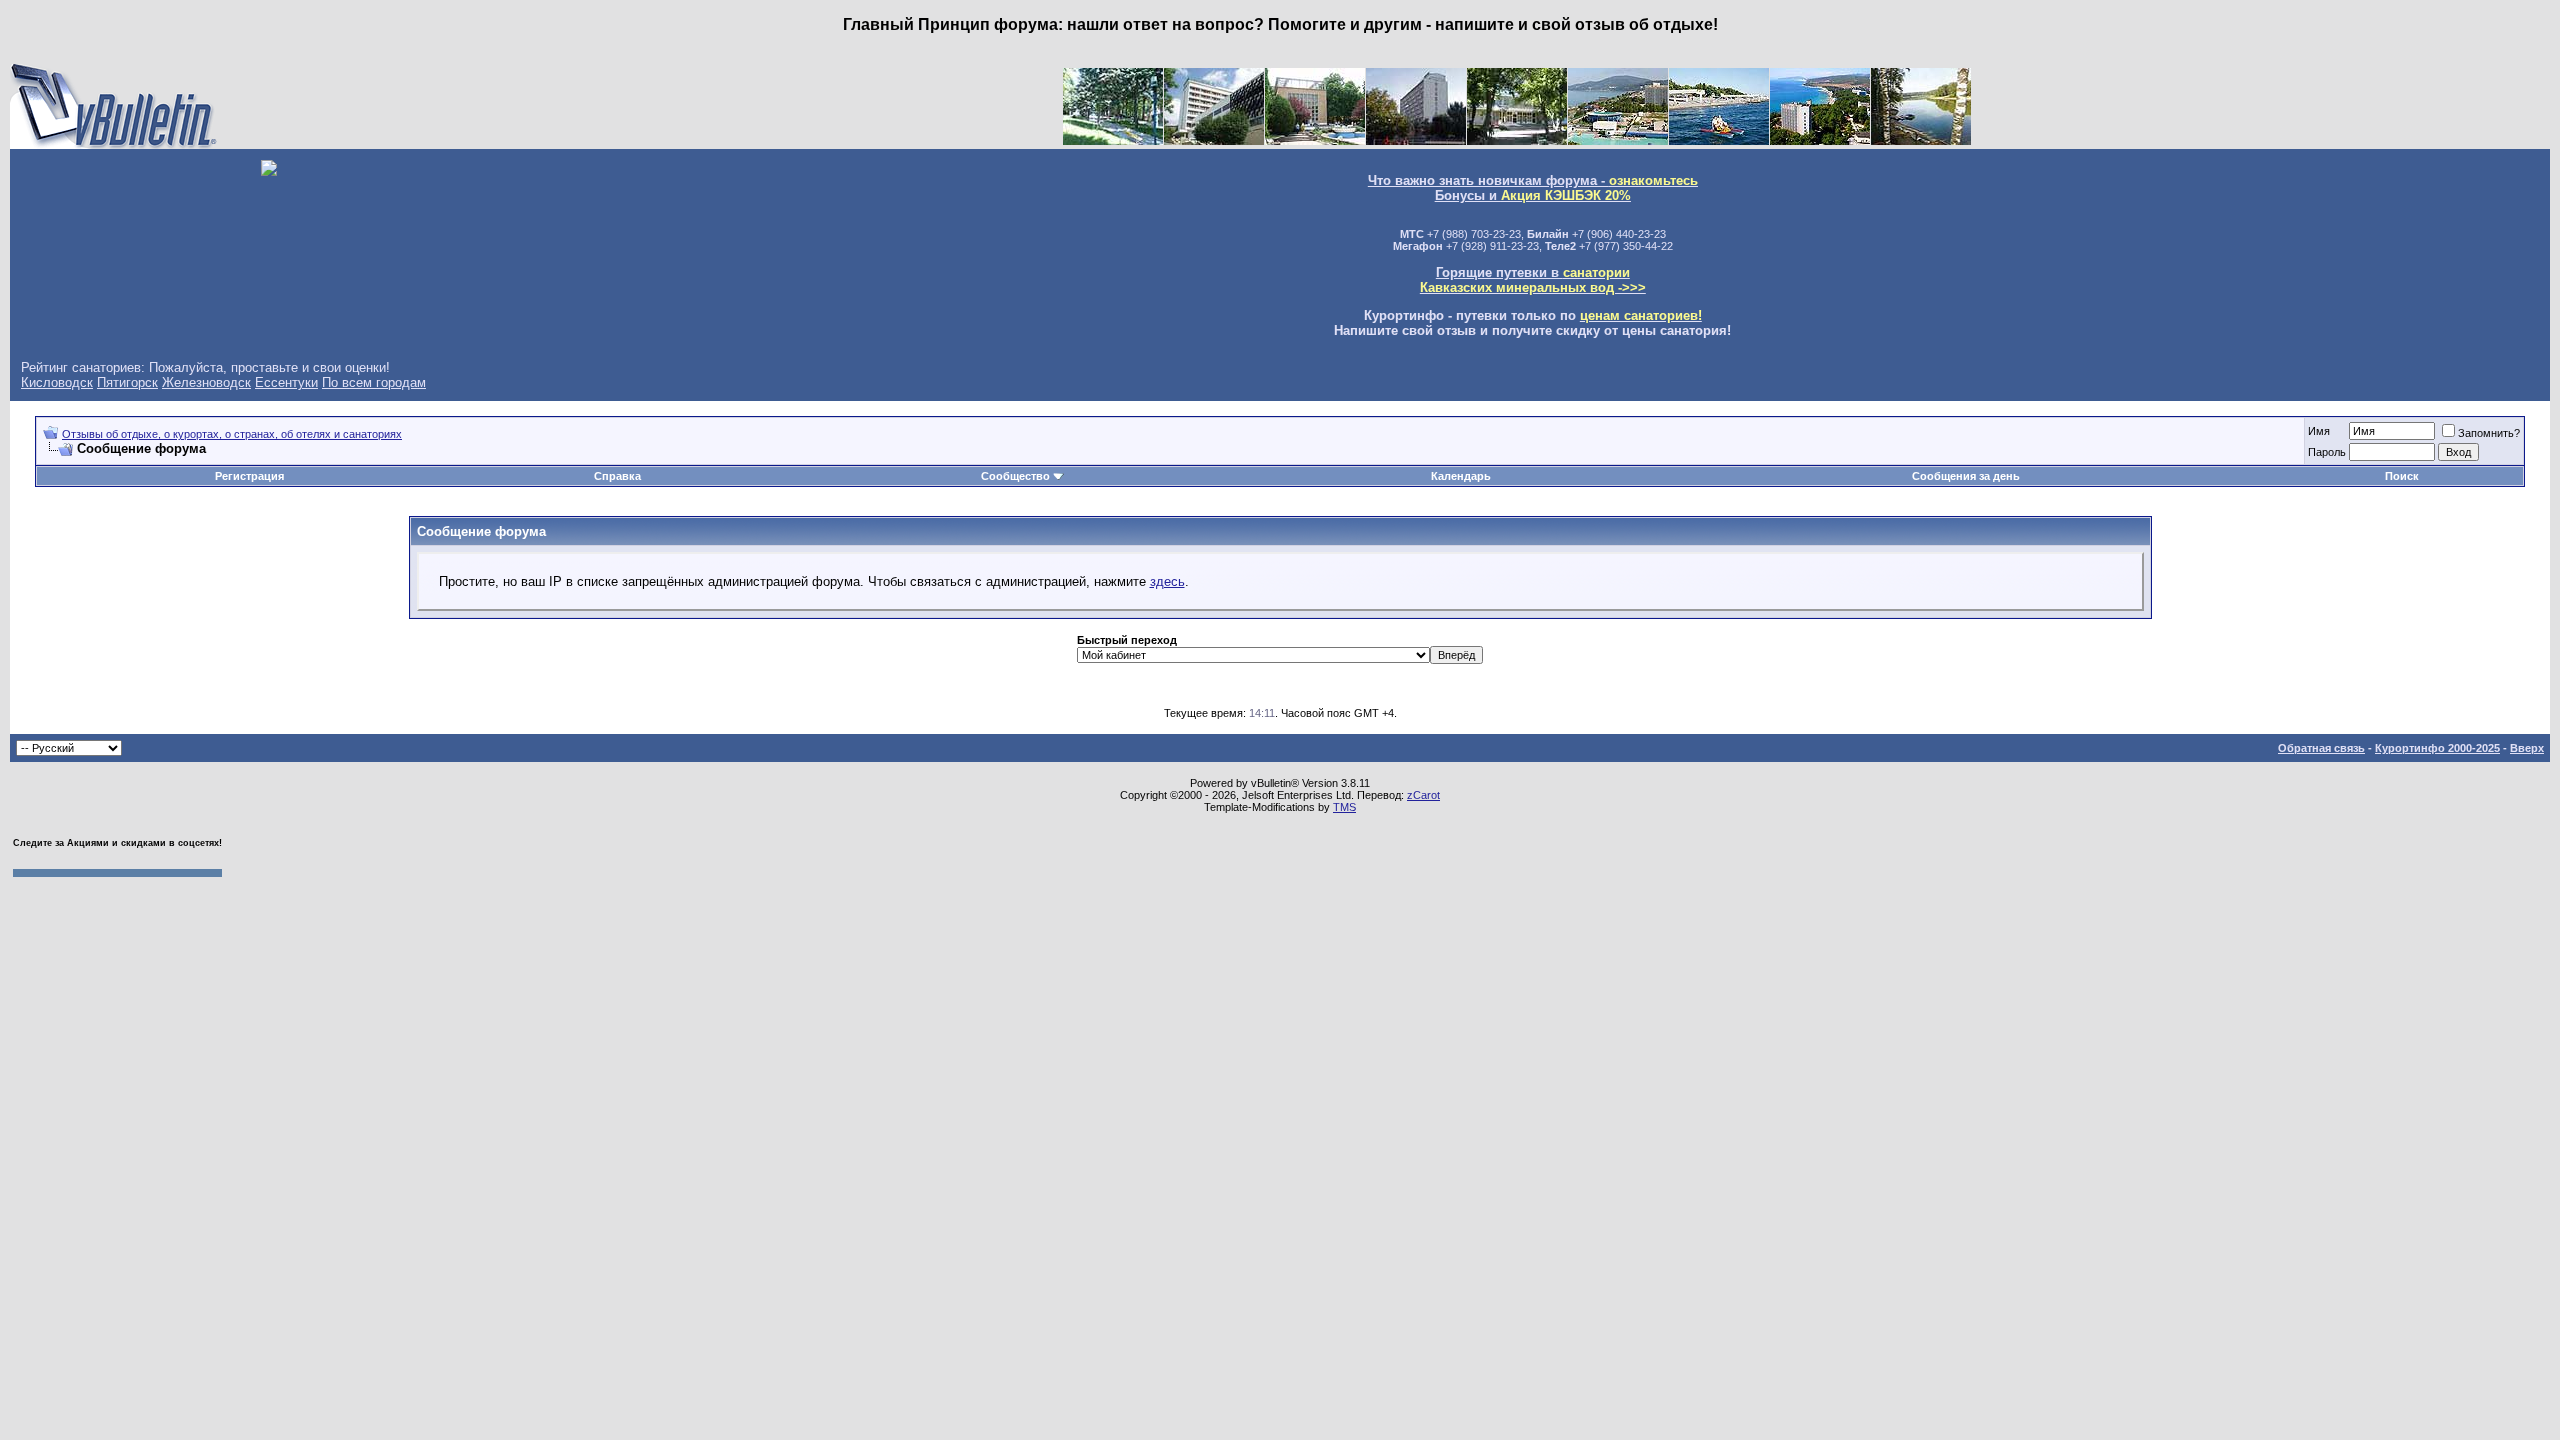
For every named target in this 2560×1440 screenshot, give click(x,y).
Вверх (2527, 748)
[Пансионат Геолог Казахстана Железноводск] (1113, 140)
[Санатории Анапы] (1719, 140)
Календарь (1461, 476)
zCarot (1423, 795)
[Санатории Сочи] (1618, 140)
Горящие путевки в (1533, 280)
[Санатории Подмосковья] (1921, 140)
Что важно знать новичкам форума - (1533, 180)
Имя (2319, 431)
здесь (1167, 581)
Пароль (2327, 452)
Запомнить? (2489, 433)
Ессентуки (286, 382)
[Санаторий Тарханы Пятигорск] (1214, 140)
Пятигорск (127, 382)
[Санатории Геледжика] (1820, 140)
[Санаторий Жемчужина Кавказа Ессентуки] (1517, 140)
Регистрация (249, 476)
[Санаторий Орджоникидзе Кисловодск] (1315, 140)
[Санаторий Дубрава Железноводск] (1416, 140)
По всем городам (374, 382)
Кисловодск (57, 382)
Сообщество (1015, 476)
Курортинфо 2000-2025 (2437, 748)
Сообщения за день (1966, 476)
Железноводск (206, 382)
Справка (617, 476)
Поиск (2402, 476)
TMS (1344, 807)
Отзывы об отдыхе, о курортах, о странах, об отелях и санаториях (232, 434)
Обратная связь (2321, 748)
